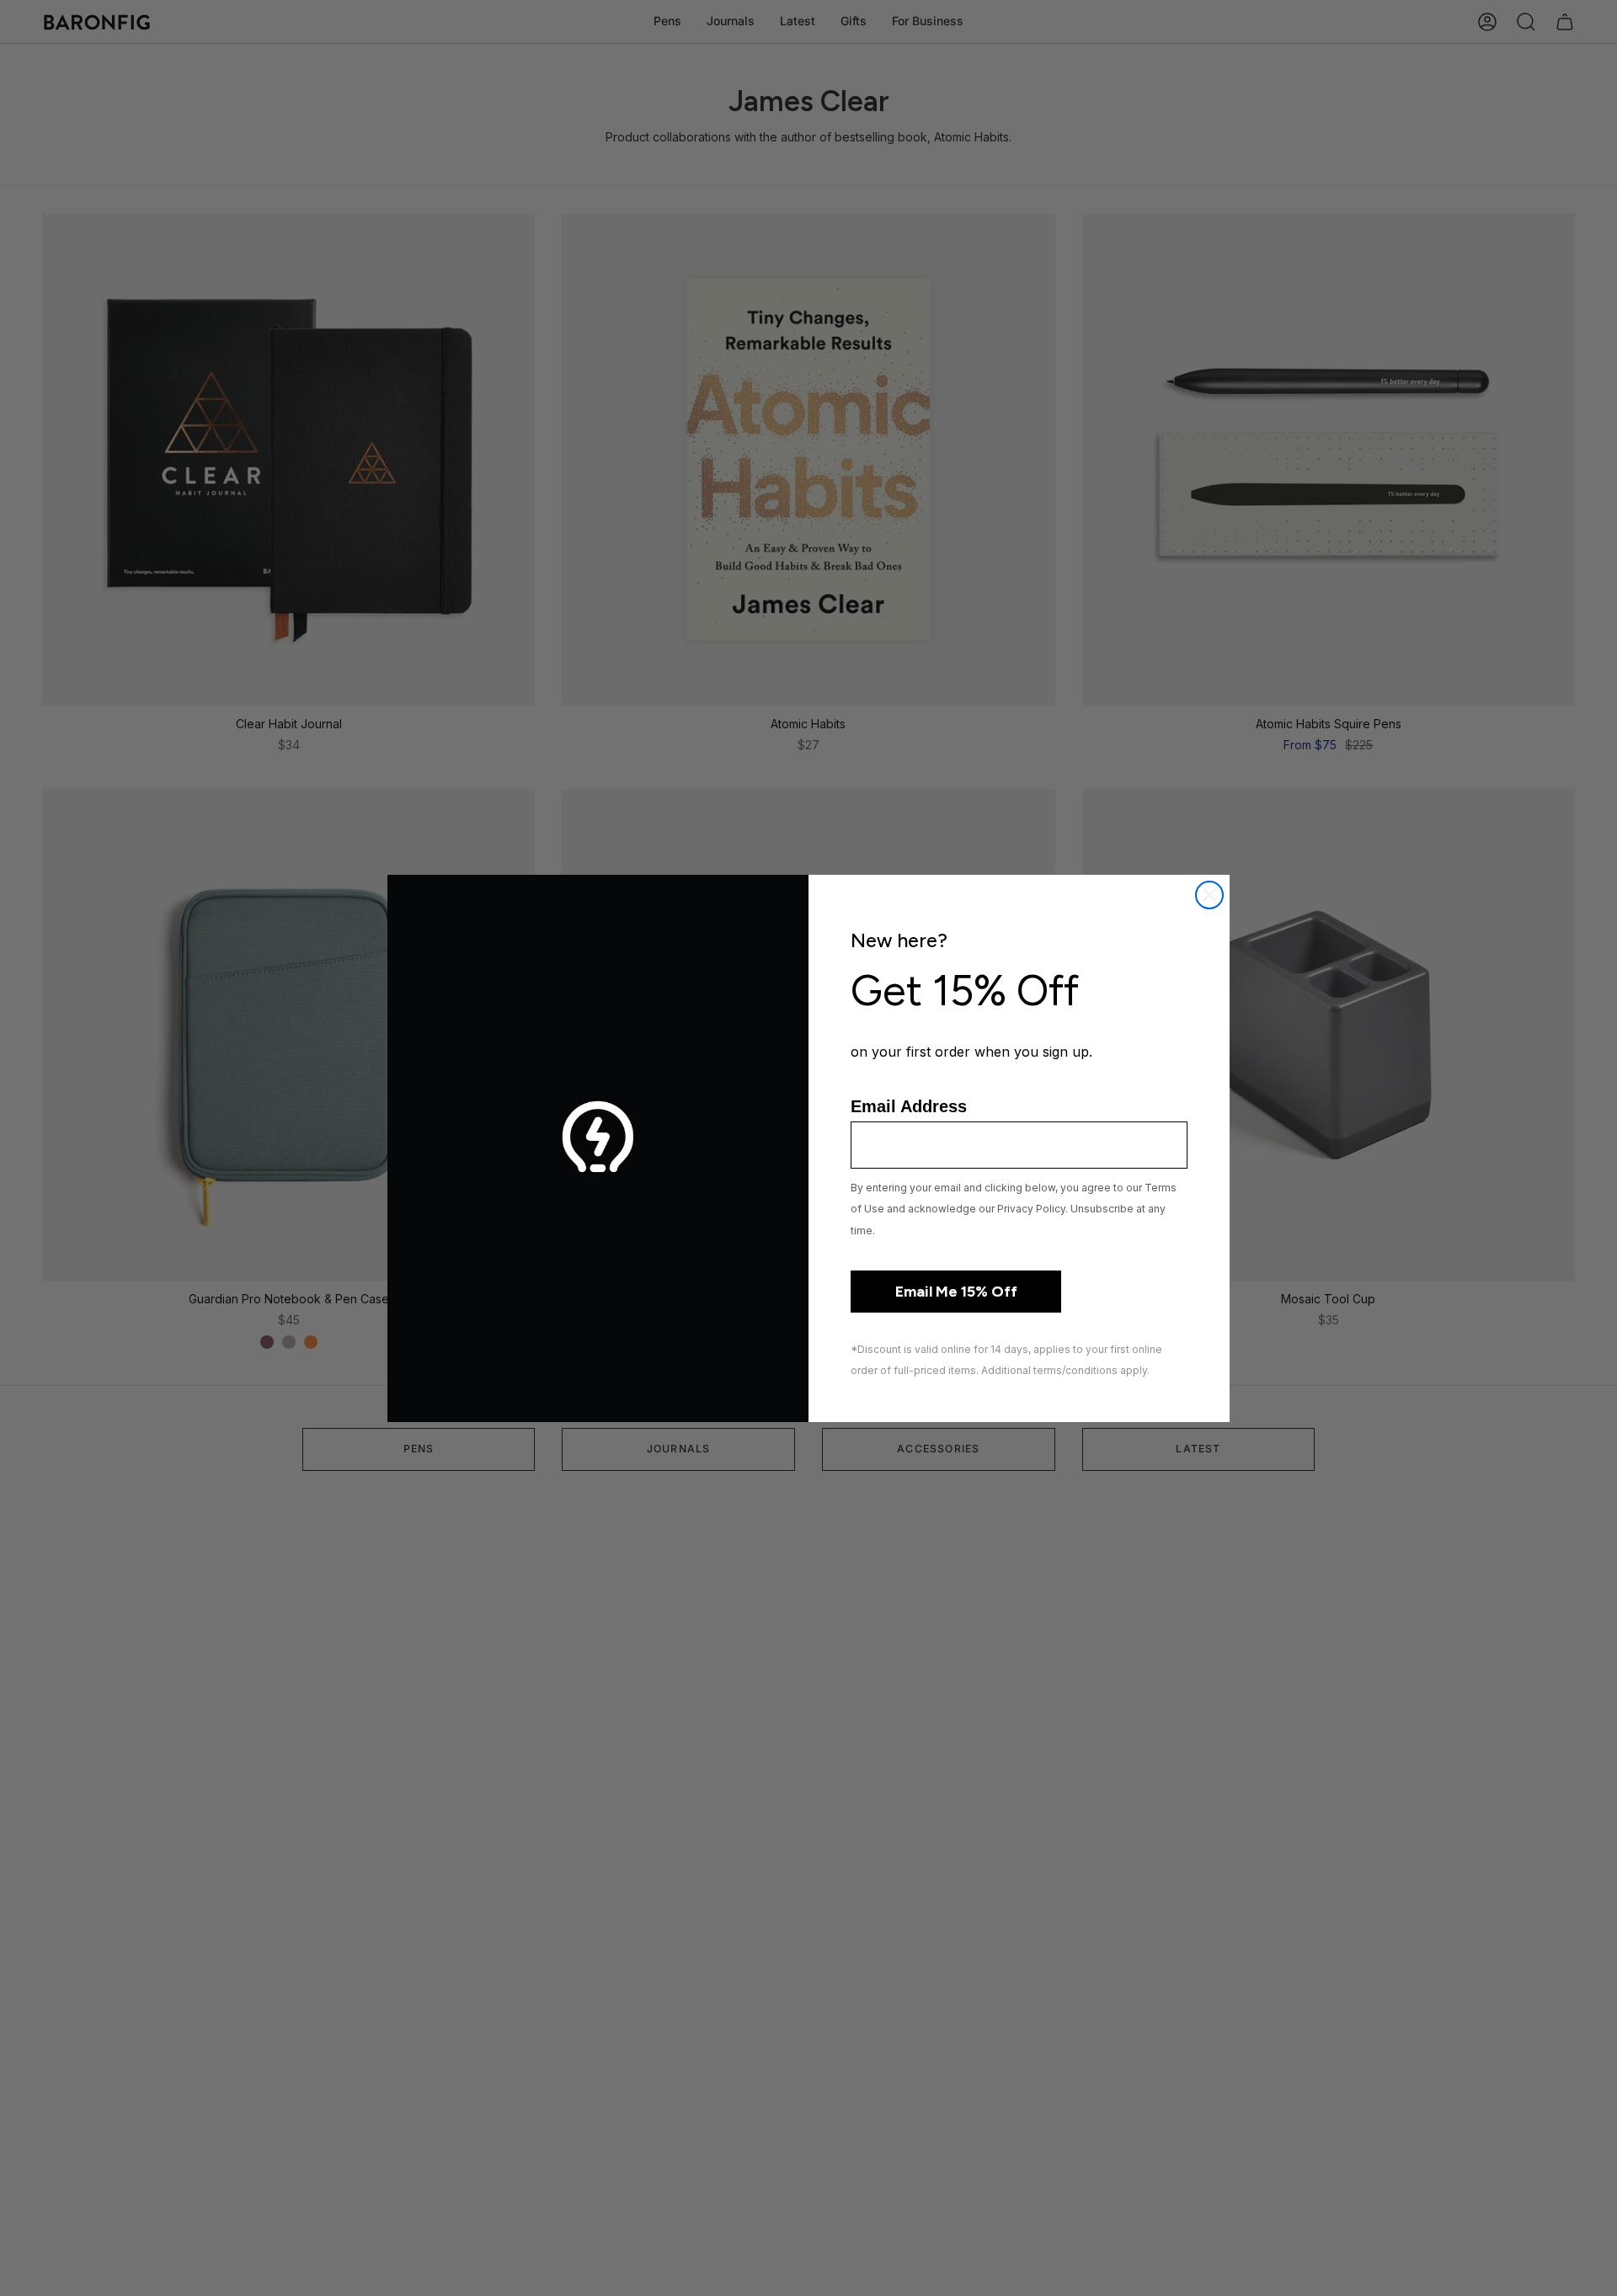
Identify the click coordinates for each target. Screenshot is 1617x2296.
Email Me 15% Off (956, 1292)
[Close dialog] (1209, 895)
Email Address (909, 1106)
